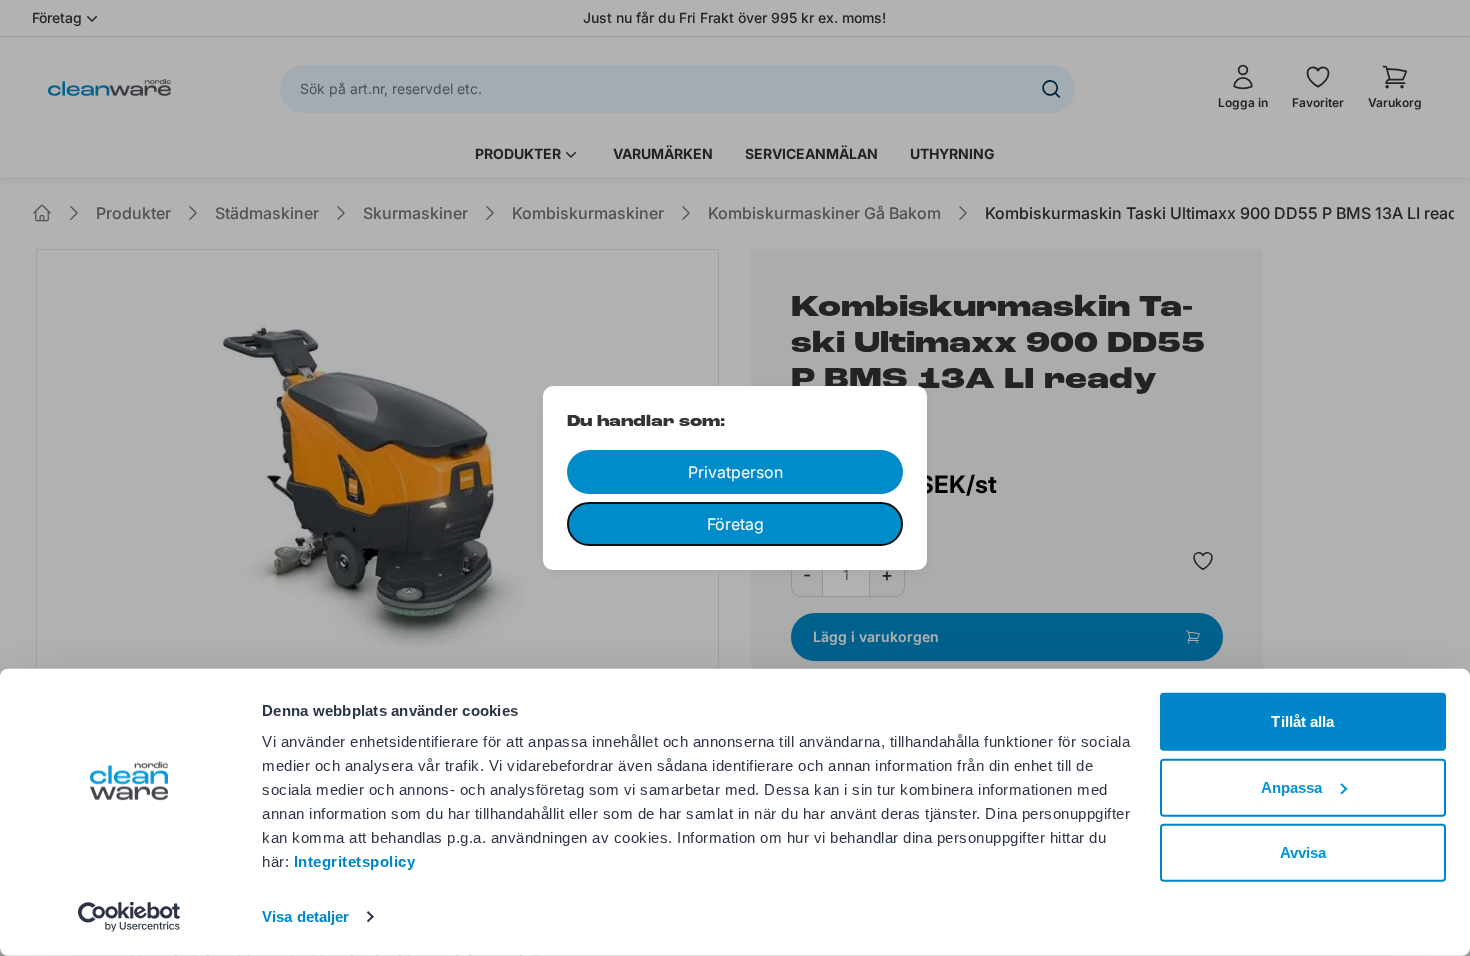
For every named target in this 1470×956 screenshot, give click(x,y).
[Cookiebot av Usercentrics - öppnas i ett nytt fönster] (129, 917)
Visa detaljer (305, 916)
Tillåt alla (1302, 721)
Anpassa (1292, 786)
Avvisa (1303, 852)
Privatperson (735, 472)
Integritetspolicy (355, 861)
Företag (735, 524)
